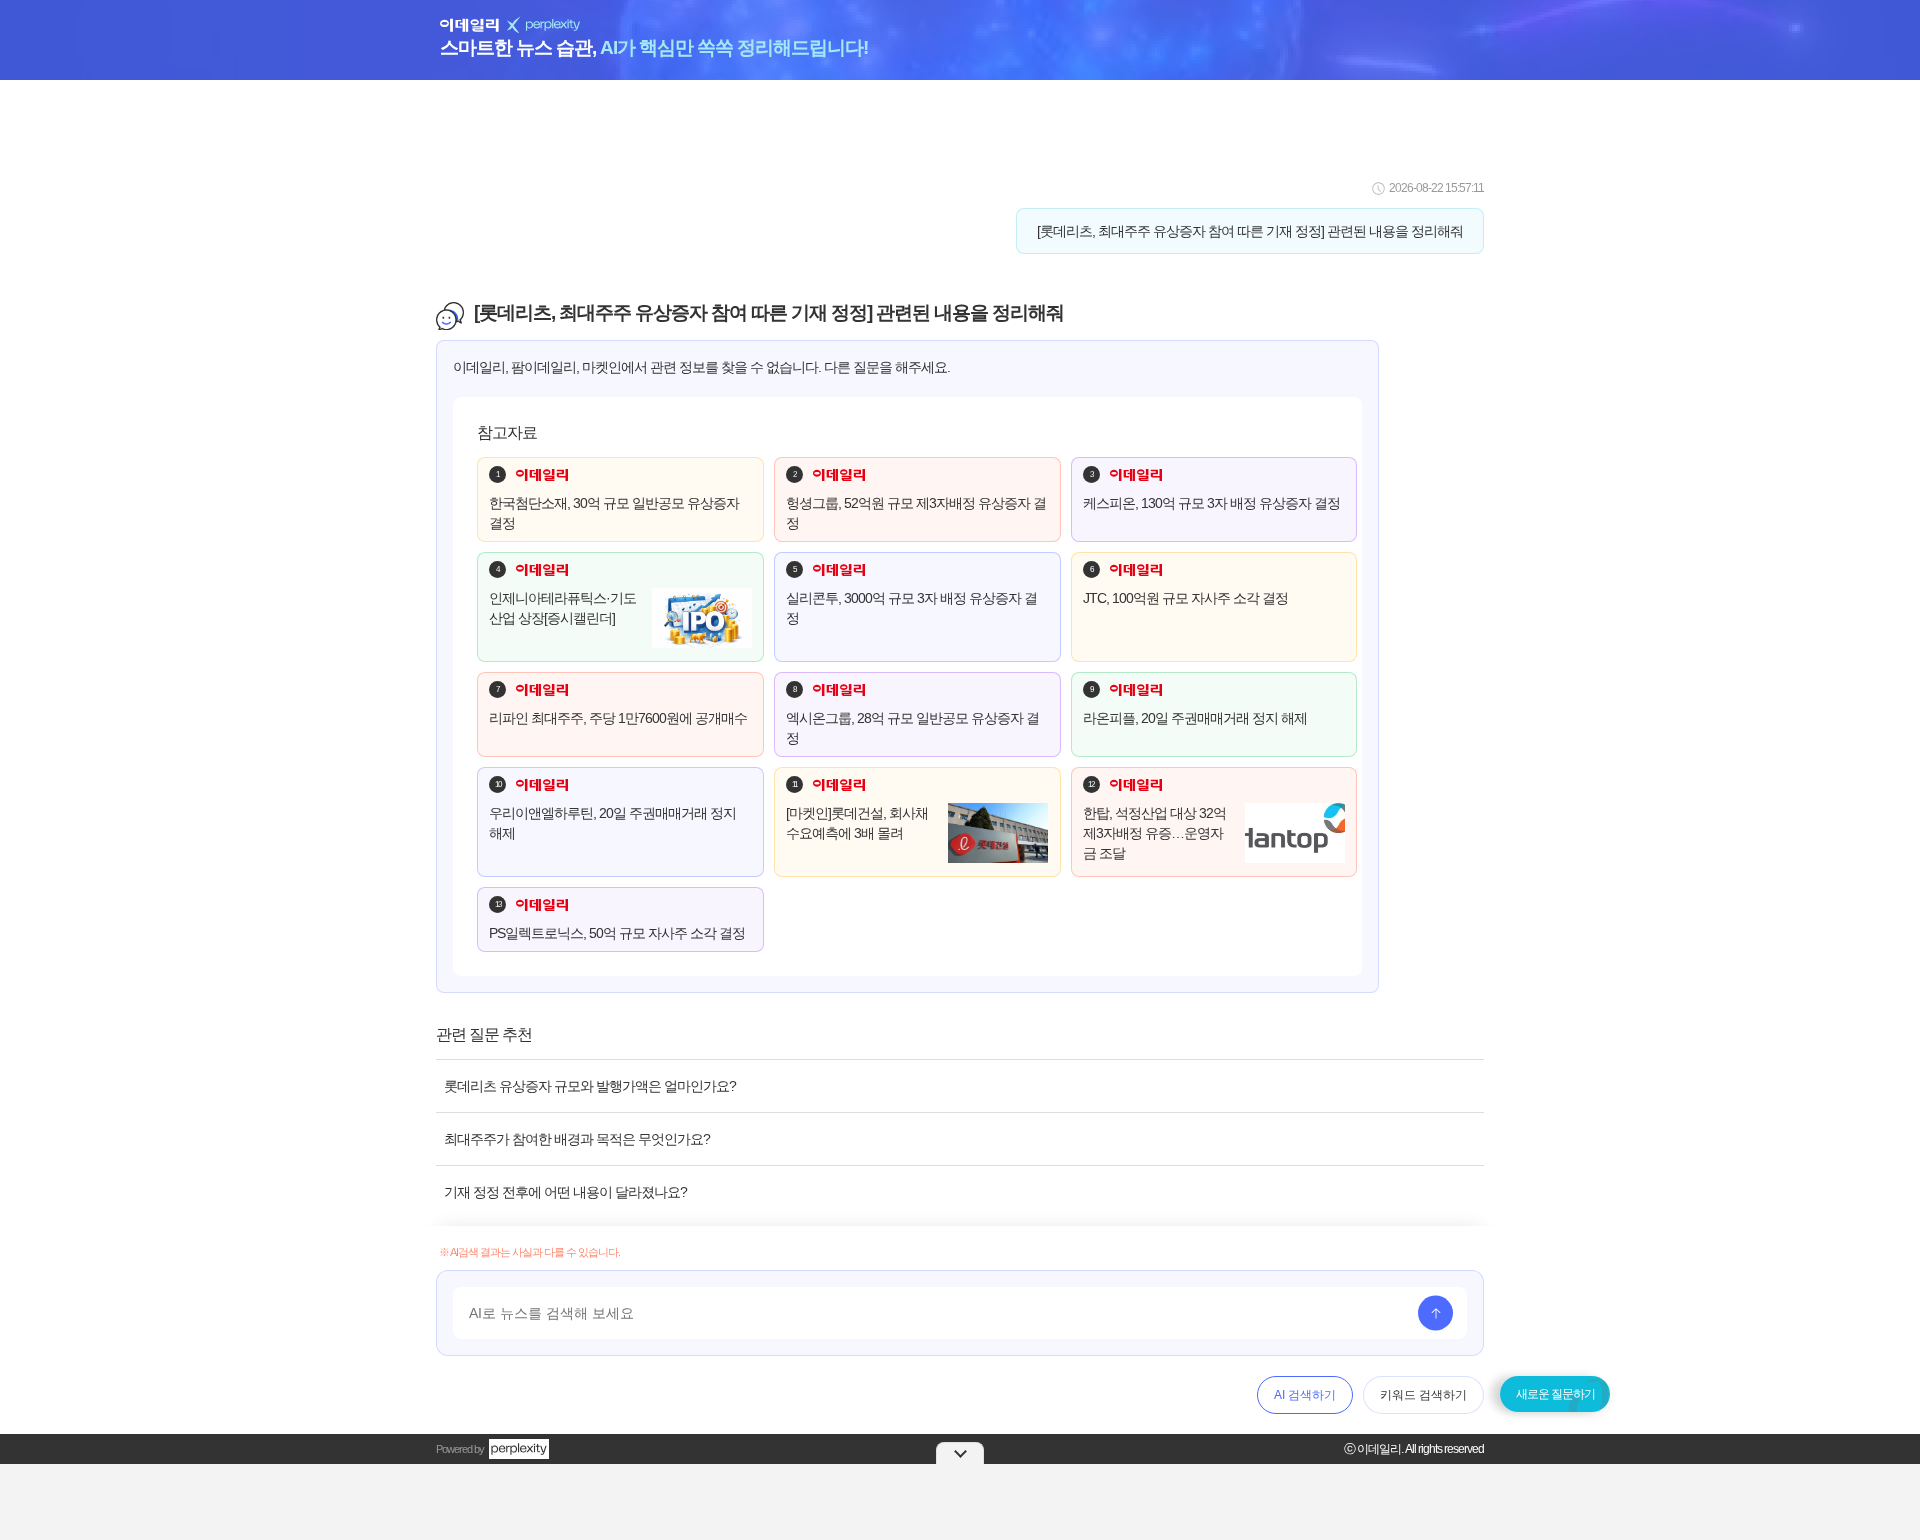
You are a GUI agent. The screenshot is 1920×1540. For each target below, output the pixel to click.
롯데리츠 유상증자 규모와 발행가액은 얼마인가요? (590, 1086)
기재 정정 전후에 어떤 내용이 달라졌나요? (565, 1192)
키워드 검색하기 (1423, 1395)
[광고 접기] (960, 1453)
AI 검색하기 (1305, 1395)
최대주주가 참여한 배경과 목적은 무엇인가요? (577, 1139)
